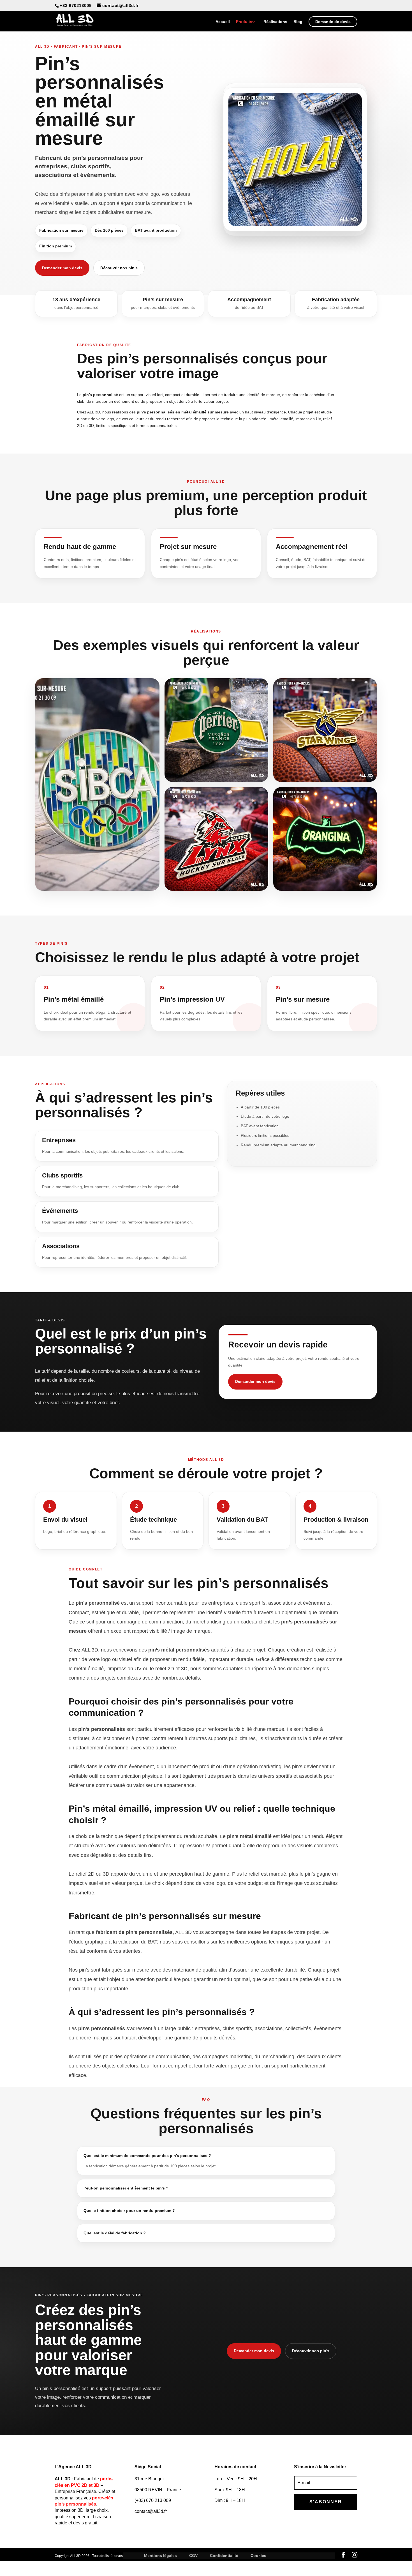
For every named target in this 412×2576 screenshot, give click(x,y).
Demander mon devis (62, 268)
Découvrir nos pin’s (119, 268)
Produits (244, 22)
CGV (193, 2556)
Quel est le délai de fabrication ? (115, 2233)
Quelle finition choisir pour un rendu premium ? (129, 2211)
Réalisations (275, 22)
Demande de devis (333, 22)
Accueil (223, 22)
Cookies (258, 2556)
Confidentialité (224, 2556)
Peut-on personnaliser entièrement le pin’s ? (126, 2188)
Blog (298, 22)
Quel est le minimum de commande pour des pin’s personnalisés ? (147, 2156)
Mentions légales (160, 2556)
